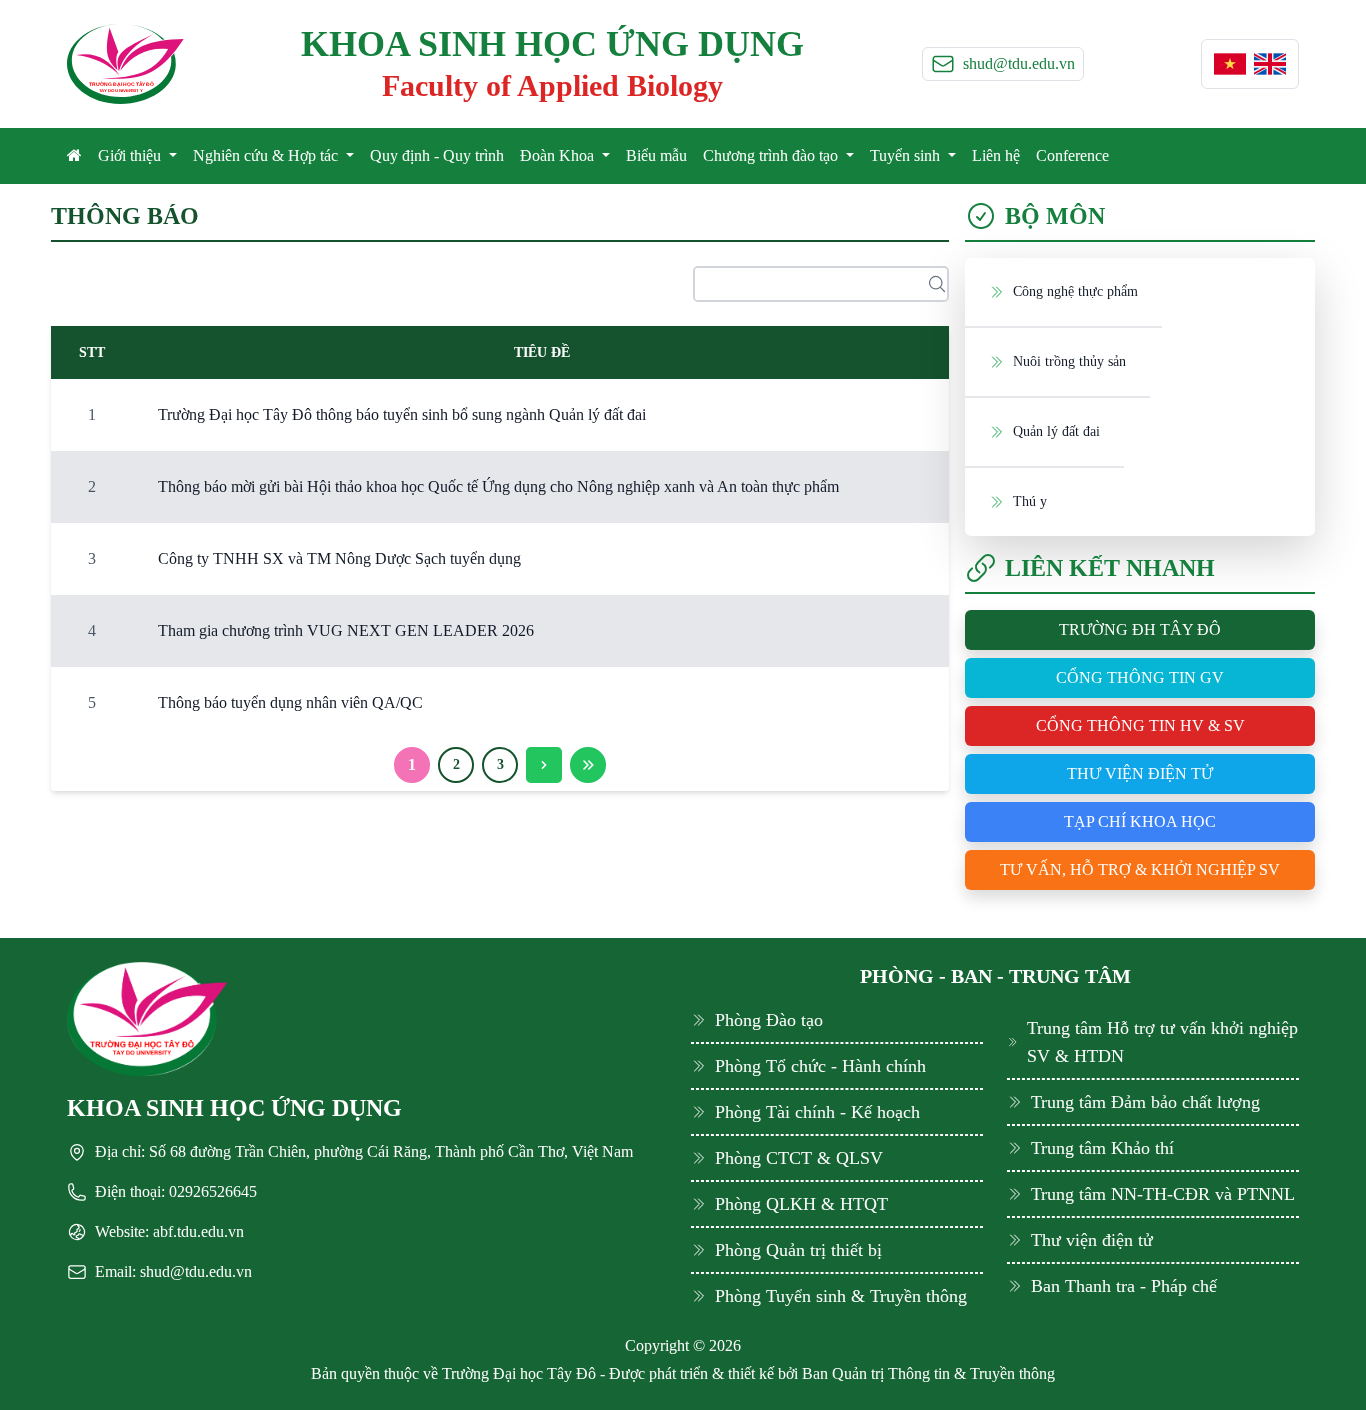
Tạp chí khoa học (1140, 821)
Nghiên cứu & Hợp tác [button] (267, 155)
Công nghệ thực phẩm (1075, 291)
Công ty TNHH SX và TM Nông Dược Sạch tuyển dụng (339, 558)
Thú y (1030, 501)
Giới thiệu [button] (131, 155)
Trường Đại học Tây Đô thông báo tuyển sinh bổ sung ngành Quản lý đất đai (402, 414)
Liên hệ (996, 155)
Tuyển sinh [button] (907, 155)
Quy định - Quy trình (437, 155)
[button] (1230, 64)
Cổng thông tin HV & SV (1140, 725)
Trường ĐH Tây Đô (1140, 629)
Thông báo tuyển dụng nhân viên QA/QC (290, 702)
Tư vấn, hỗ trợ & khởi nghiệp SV (1140, 869)
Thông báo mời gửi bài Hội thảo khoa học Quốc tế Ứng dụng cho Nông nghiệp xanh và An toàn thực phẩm (498, 486)
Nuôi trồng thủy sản (1069, 361)
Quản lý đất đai (1056, 431)
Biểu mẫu (656, 155)
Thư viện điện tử (1140, 773)
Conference (1072, 155)
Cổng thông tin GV (1140, 677)
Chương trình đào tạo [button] (772, 155)
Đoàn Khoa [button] (559, 155)
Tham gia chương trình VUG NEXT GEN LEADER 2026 (346, 630)
